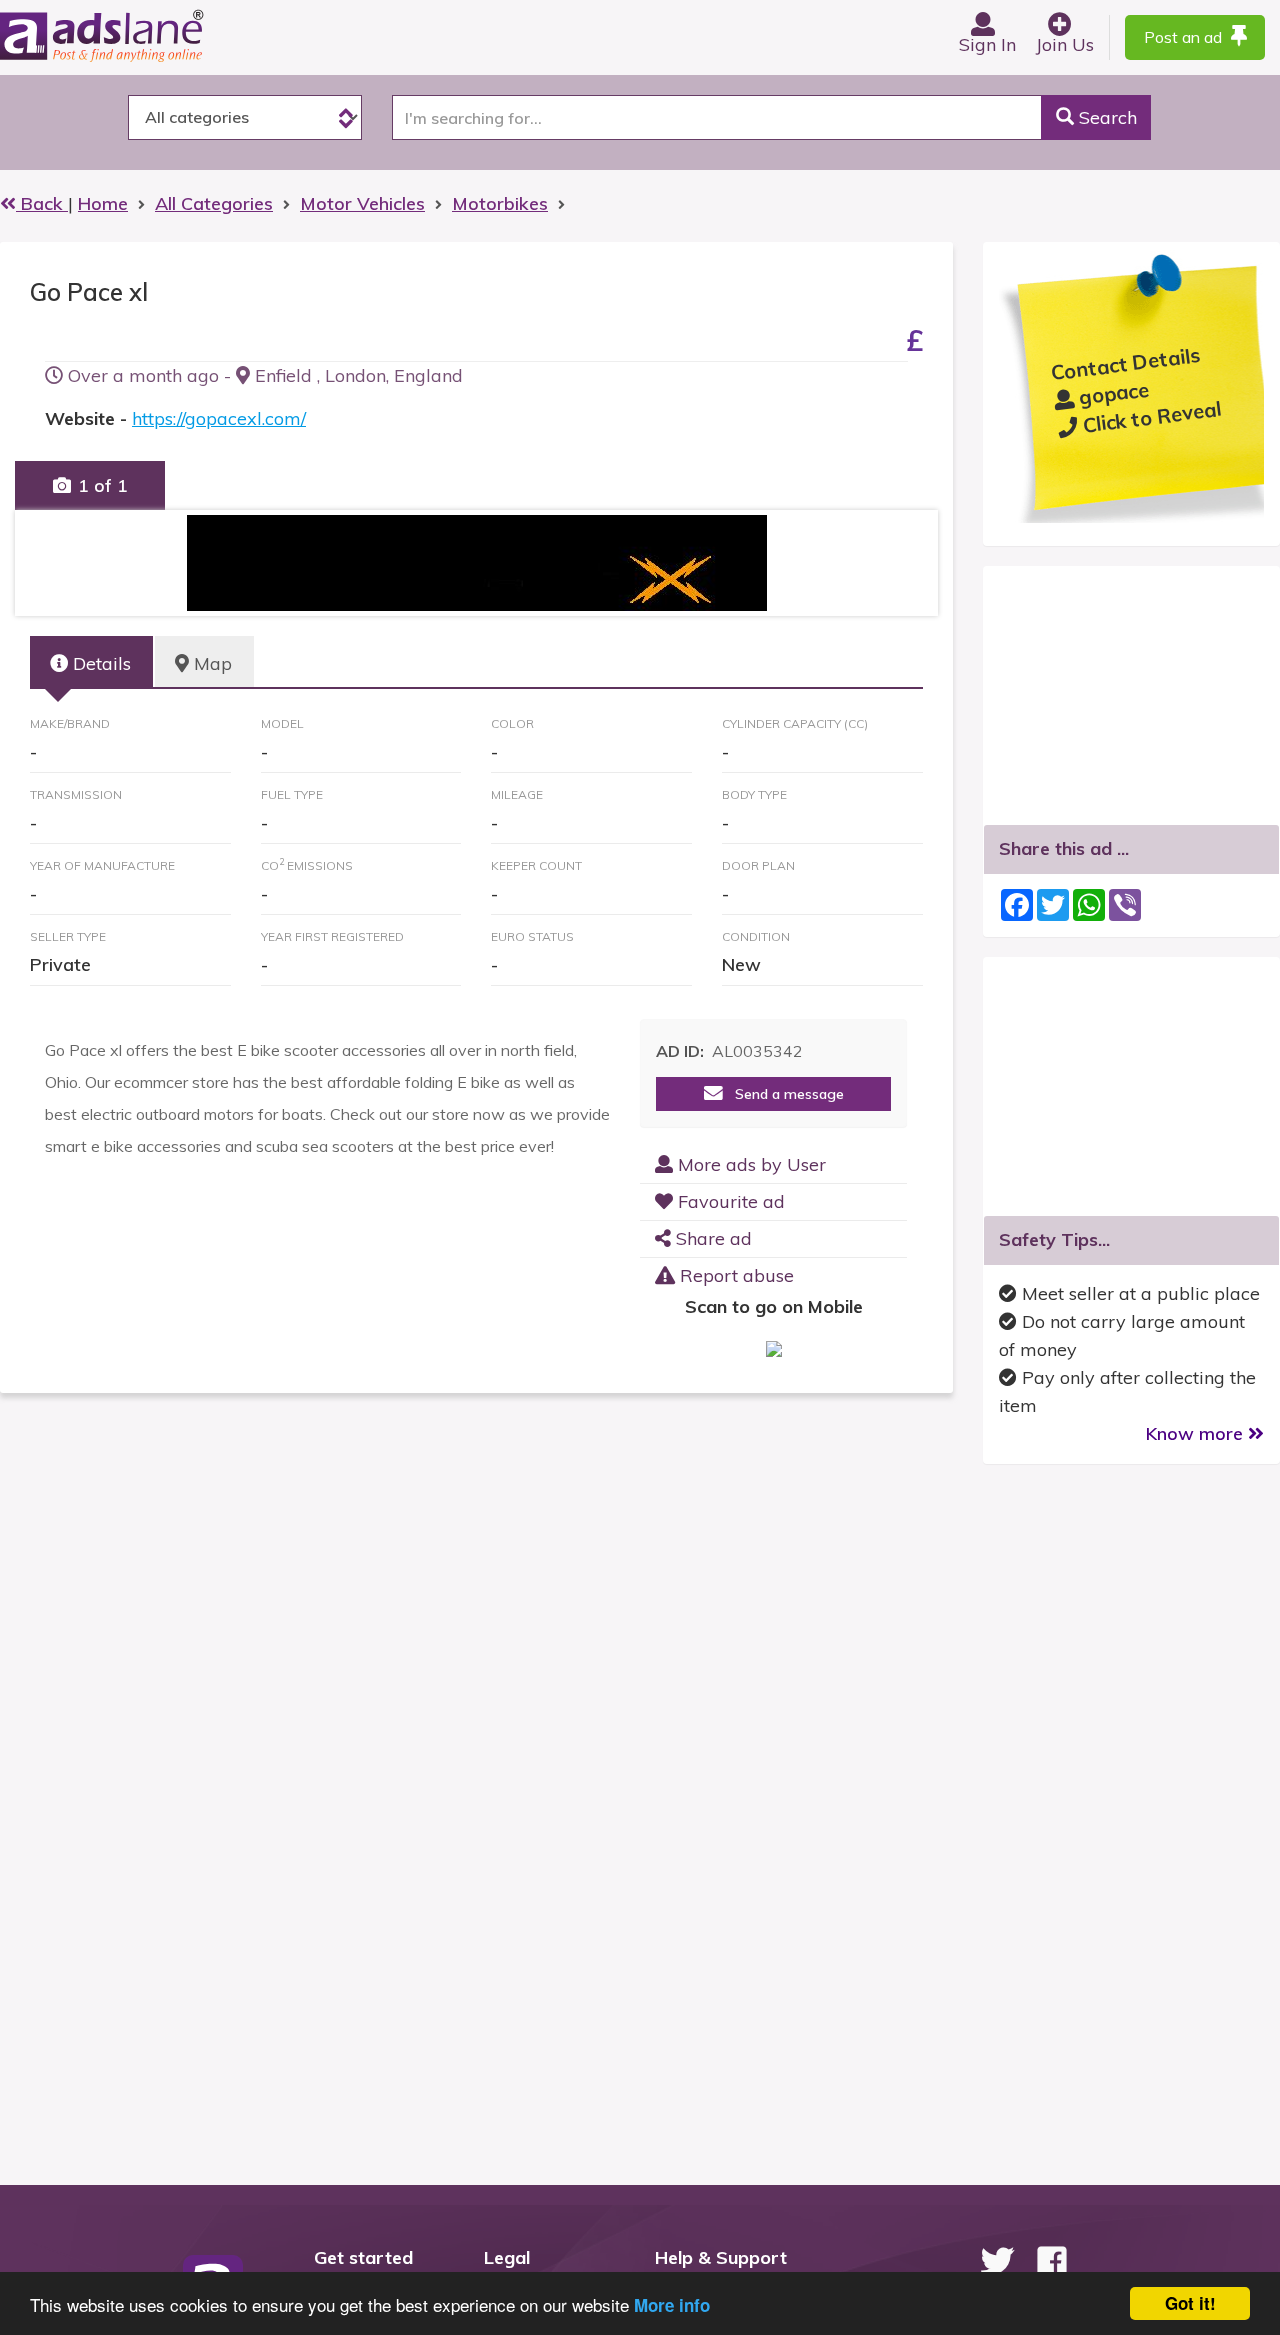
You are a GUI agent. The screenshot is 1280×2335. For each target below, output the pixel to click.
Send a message (783, 1094)
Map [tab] (210, 663)
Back (42, 203)
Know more (1197, 1433)
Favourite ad (729, 1201)
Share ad (711, 1238)
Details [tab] (99, 663)
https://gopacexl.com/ (219, 418)
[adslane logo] (135, 35)
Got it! (1190, 2303)
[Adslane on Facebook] (1052, 2261)
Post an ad (1185, 37)
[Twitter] (997, 2261)
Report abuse (734, 1275)
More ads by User (749, 1164)
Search (1105, 117)
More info (672, 2305)
